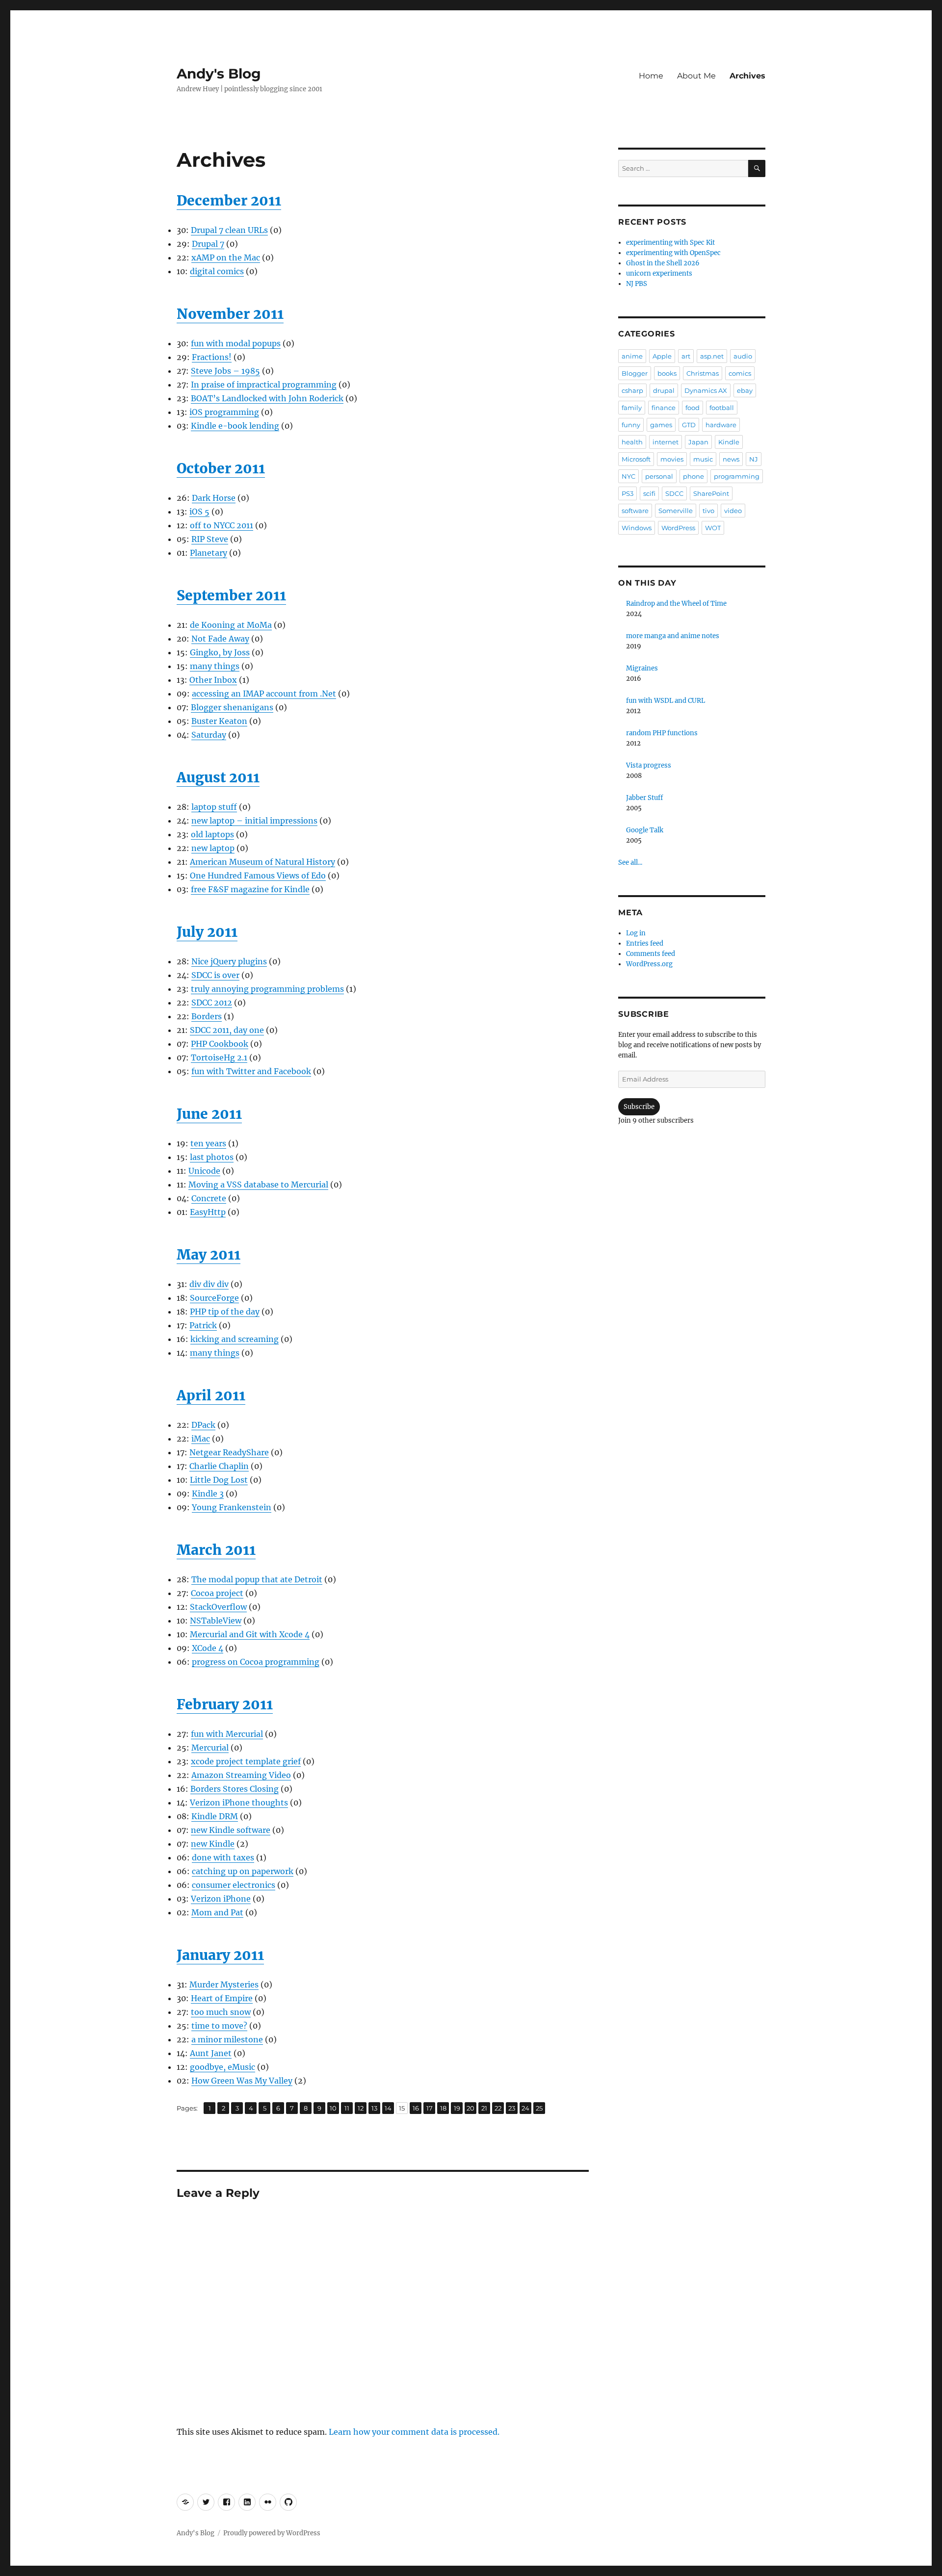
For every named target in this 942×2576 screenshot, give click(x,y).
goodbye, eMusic (222, 2067)
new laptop (213, 848)
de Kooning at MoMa (231, 625)
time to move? (219, 2026)
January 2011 (220, 1955)
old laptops (212, 834)
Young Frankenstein (232, 1507)
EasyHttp (208, 1212)
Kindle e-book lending (235, 426)
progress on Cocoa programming (256, 1662)
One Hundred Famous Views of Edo (258, 876)
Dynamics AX (706, 390)
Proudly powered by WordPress (272, 2533)
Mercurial (210, 1748)
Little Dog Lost (219, 1480)
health (632, 442)
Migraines (642, 668)
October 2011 (221, 468)
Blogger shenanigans (232, 707)
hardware (721, 425)
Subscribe (639, 1107)
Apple (662, 356)
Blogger (635, 373)
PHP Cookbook (220, 1044)
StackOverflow (218, 1607)
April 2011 (211, 1395)
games (661, 425)
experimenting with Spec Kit (670, 243)
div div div (209, 1284)
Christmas (703, 373)
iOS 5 (199, 512)
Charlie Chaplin (219, 1466)
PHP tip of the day (225, 1312)
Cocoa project (217, 1593)
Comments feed (651, 954)
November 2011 (230, 314)
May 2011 (209, 1255)
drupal (664, 390)
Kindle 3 (208, 1494)
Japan (698, 442)
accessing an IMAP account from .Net (264, 694)
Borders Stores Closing (235, 1789)
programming (737, 476)
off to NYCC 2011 (222, 525)
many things (215, 666)
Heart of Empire (222, 1998)
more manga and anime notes (673, 636)
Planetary (209, 553)
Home (651, 76)
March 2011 (216, 1550)
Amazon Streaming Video (241, 1775)
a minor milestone (227, 2039)
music (703, 459)
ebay (745, 390)
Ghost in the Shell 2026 (663, 263)
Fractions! (212, 357)
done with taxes (223, 1857)
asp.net (712, 356)
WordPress (678, 528)
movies (672, 459)
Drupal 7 (208, 244)
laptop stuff (214, 807)
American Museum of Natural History (262, 862)
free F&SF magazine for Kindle (250, 889)
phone (693, 476)
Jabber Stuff (644, 798)
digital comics (217, 271)
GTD (689, 425)
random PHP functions (662, 733)
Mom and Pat (217, 1912)
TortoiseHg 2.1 (219, 1057)
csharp (632, 390)
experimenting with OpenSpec (673, 253)
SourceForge (214, 1298)
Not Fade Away (220, 639)
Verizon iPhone (221, 1899)
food (693, 408)
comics (740, 373)
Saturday (209, 735)
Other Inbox (213, 680)
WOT (713, 528)
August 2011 (218, 777)
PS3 (628, 493)
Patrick (203, 1325)
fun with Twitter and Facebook (251, 1071)
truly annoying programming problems (267, 989)
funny (631, 425)
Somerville (676, 511)
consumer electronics (234, 1885)
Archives (747, 76)
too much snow (221, 2012)
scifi (649, 493)
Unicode (204, 1171)
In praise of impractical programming (264, 385)
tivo (708, 511)
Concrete (209, 1198)
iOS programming (224, 412)
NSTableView (216, 1621)
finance (664, 408)
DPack (203, 1425)
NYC (628, 476)
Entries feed (645, 943)
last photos (212, 1157)
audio (743, 356)
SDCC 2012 (212, 1003)
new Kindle (213, 1844)
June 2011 (209, 1114)
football (722, 408)
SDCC (674, 493)
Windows (637, 528)
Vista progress (649, 765)
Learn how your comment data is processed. (414, 2432)
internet (666, 442)
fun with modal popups (236, 343)
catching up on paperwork (243, 1871)
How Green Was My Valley (242, 2081)
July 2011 (207, 932)
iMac (201, 1439)
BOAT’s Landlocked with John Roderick (267, 398)
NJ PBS (637, 284)
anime (632, 356)
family (632, 408)
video (733, 511)
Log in (636, 933)
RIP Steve (210, 539)
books (667, 373)
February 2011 (225, 1704)
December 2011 (229, 201)
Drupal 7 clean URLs (229, 230)
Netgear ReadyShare (229, 1452)
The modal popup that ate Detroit (257, 1579)
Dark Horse (214, 498)
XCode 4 (208, 1648)
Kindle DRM (215, 1816)
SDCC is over (215, 975)
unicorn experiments (659, 273)
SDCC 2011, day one (227, 1030)
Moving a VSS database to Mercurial (258, 1185)
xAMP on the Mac (226, 258)
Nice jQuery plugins (229, 961)
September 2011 (231, 595)
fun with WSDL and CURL (666, 701)
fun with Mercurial (227, 1734)
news (731, 459)
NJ (754, 459)
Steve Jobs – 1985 (225, 371)
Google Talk (645, 830)
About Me (696, 76)
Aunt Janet (211, 2053)
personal (659, 476)
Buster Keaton (219, 721)
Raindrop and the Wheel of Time (676, 604)
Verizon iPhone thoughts (239, 1803)
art (686, 356)
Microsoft (636, 459)
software (635, 511)
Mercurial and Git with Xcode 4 (250, 1634)
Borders (207, 1016)
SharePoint (711, 493)
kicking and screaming (235, 1339)
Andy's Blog (219, 74)
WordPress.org (649, 964)
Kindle (729, 442)
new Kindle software (231, 1830)
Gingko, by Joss (220, 652)
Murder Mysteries (224, 1984)
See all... (630, 863)
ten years (208, 1143)
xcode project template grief (246, 1761)
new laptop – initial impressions (254, 821)
